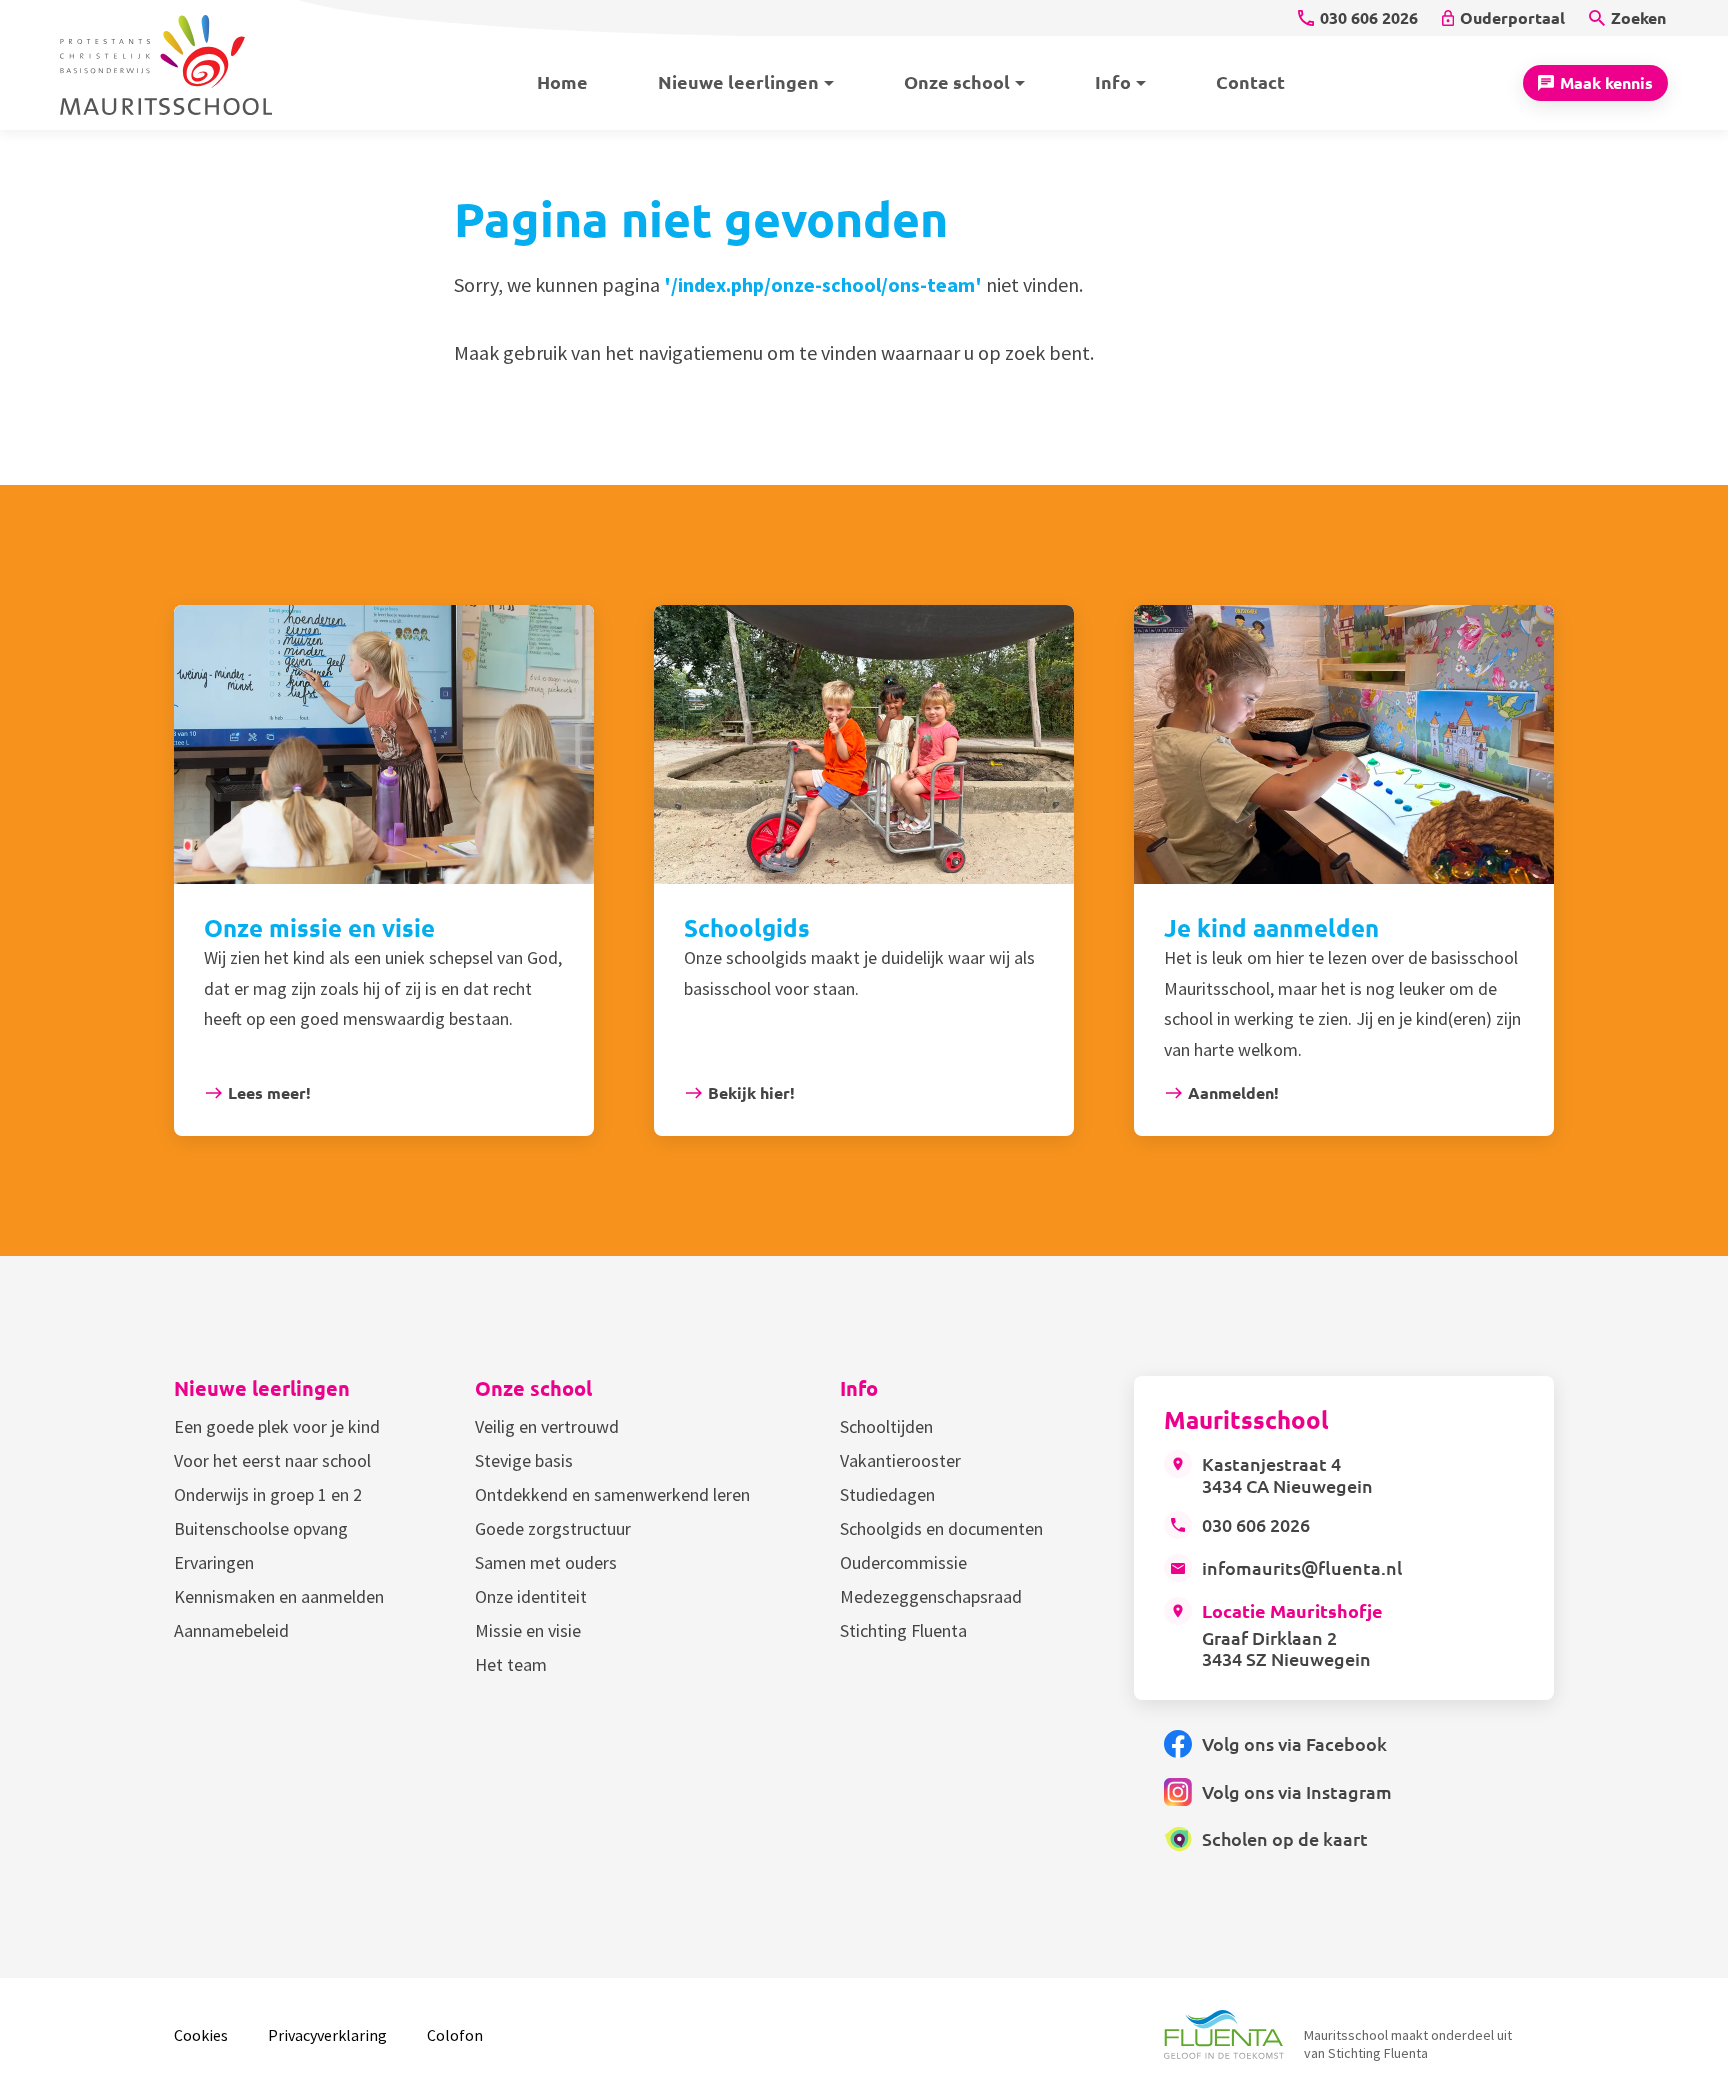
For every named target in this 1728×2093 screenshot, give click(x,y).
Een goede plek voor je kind (277, 1426)
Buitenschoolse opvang (261, 1528)
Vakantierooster (900, 1460)
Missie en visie (528, 1630)
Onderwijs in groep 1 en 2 (268, 1494)
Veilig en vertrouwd (547, 1426)
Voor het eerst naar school (272, 1460)
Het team (511, 1664)
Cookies (201, 2035)
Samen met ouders (546, 1562)
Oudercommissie (903, 1562)
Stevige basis (524, 1460)
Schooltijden (886, 1426)
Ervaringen (214, 1562)
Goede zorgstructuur (553, 1528)
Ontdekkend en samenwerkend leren (612, 1494)
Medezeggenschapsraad (931, 1596)
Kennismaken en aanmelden (279, 1596)
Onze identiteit (531, 1596)
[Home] (179, 65)
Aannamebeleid (231, 1630)
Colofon (455, 2035)
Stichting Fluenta (903, 1630)
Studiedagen (887, 1494)
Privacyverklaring (327, 2035)
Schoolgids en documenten (941, 1528)
